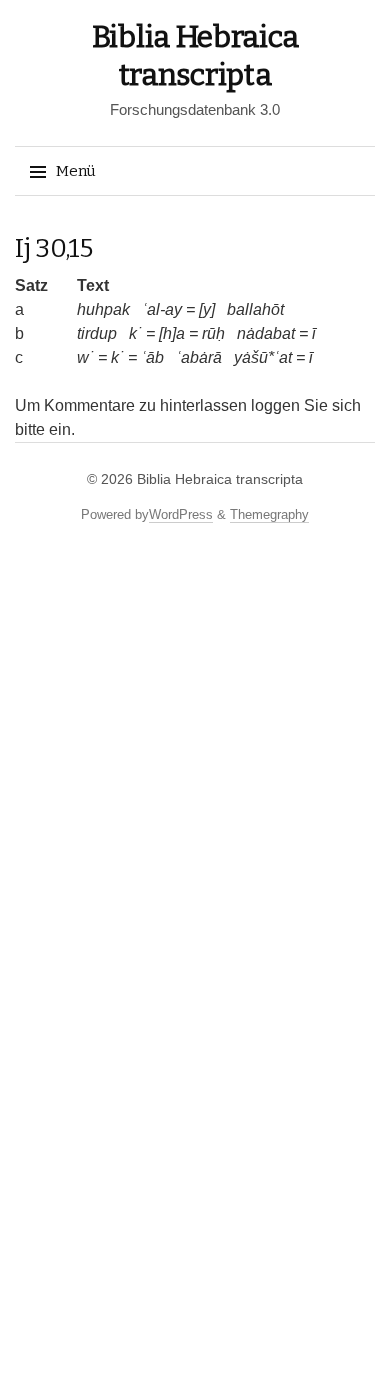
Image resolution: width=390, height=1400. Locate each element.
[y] (207, 309)
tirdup (97, 333)
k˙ (135, 333)
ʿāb (152, 357)
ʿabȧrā (199, 357)
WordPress (181, 514)
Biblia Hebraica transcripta (220, 479)
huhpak (103, 309)
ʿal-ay (162, 309)
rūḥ (213, 333)
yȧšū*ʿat (263, 357)
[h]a (172, 333)
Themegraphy (269, 514)
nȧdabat (266, 333)
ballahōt (255, 309)
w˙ (85, 357)
